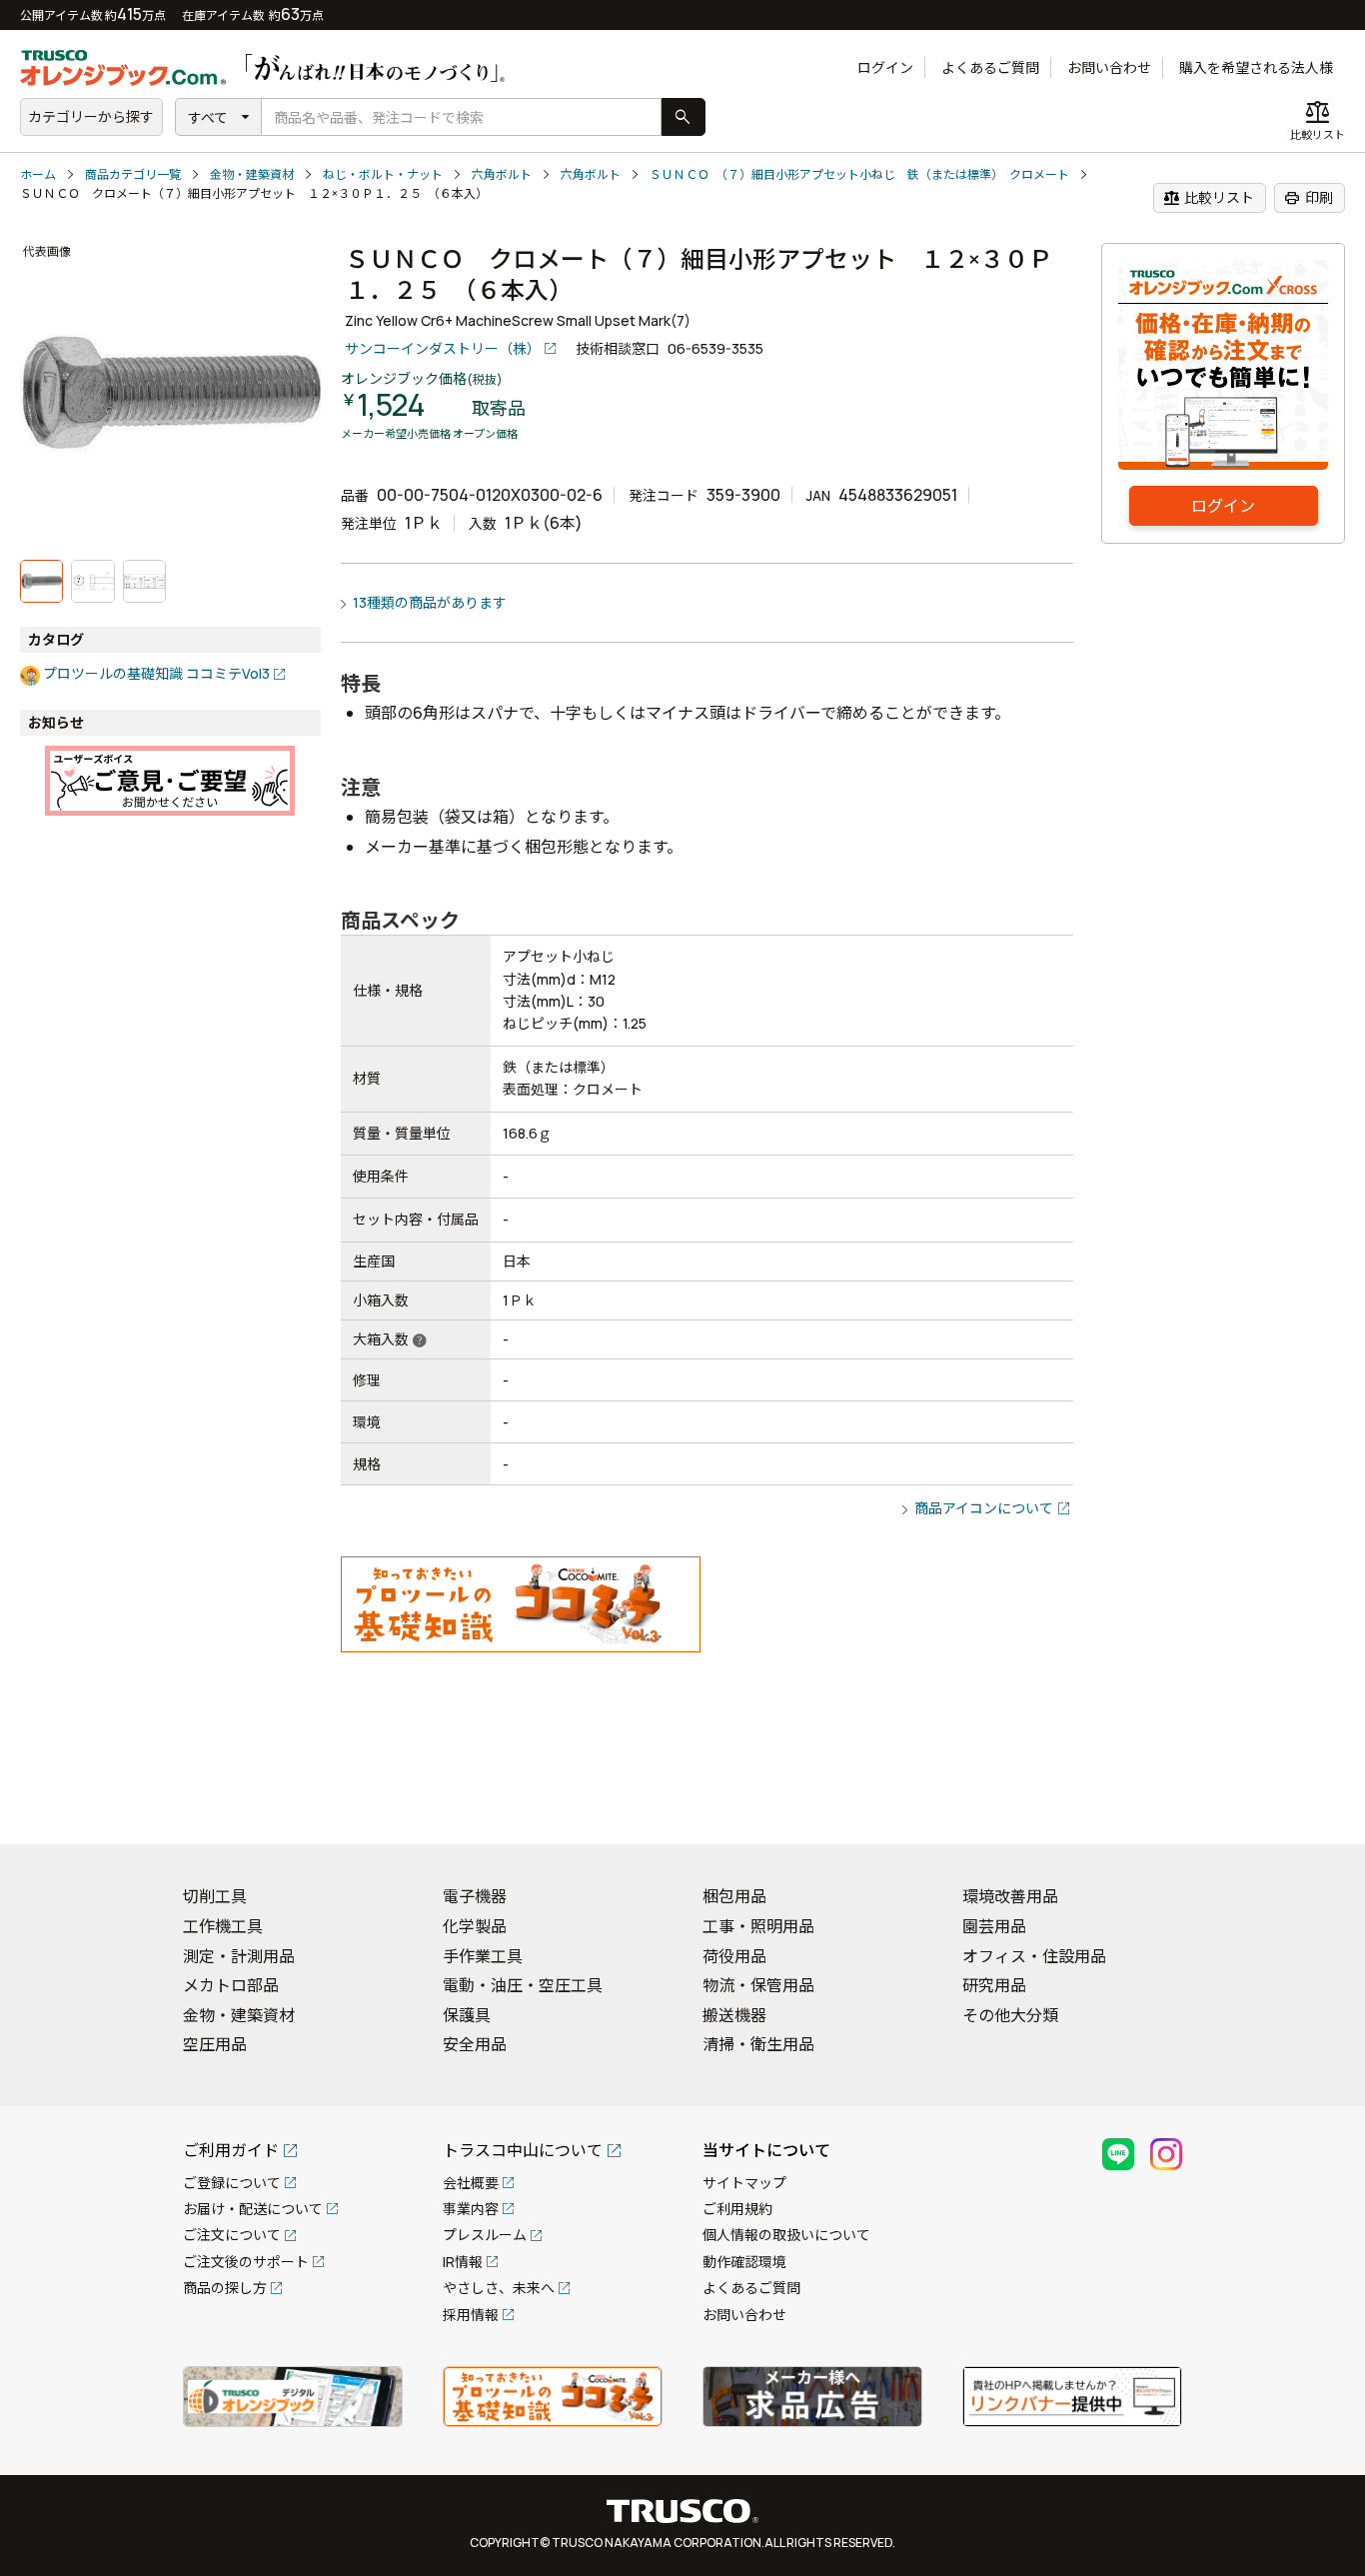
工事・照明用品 (758, 1926)
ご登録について (232, 2183)
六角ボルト (502, 174)
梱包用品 (734, 1896)
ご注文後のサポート (246, 2262)
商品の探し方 (225, 2288)
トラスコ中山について (523, 2150)
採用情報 (471, 2315)
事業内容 (471, 2209)
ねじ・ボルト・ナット (383, 174)
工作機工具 (223, 1926)
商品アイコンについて (984, 1508)
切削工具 (215, 1896)
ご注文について (232, 2235)
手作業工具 (483, 1956)
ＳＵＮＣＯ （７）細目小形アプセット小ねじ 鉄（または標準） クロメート (859, 174)
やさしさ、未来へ (499, 2288)
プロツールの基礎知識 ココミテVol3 (156, 673)
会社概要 (471, 2183)
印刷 (1309, 198)
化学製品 (475, 1926)
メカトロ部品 (231, 1985)
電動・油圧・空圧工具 (523, 1985)
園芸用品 (994, 1926)
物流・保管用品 (758, 1985)
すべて (208, 117)
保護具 (467, 2015)
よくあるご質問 (990, 67)
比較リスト (1209, 198)
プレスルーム (485, 2235)
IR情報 (463, 2262)
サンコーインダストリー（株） (443, 348)
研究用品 (994, 1985)
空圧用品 (215, 2044)
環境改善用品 (1010, 1896)
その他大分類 (1010, 2015)
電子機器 (475, 1896)
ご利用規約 (737, 2209)
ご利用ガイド (231, 2150)
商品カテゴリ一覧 (133, 174)
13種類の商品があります (430, 602)
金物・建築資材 (252, 174)
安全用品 (475, 2044)
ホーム (38, 174)
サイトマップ (744, 2183)
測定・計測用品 (239, 1956)
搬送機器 (734, 2015)
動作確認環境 (744, 2262)
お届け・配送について (253, 2209)
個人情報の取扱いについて (786, 2235)
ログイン (885, 67)
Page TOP (1315, 1803)
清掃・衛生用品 (758, 2044)
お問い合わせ (1109, 67)
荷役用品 (734, 1956)
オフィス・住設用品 (1034, 1956)
